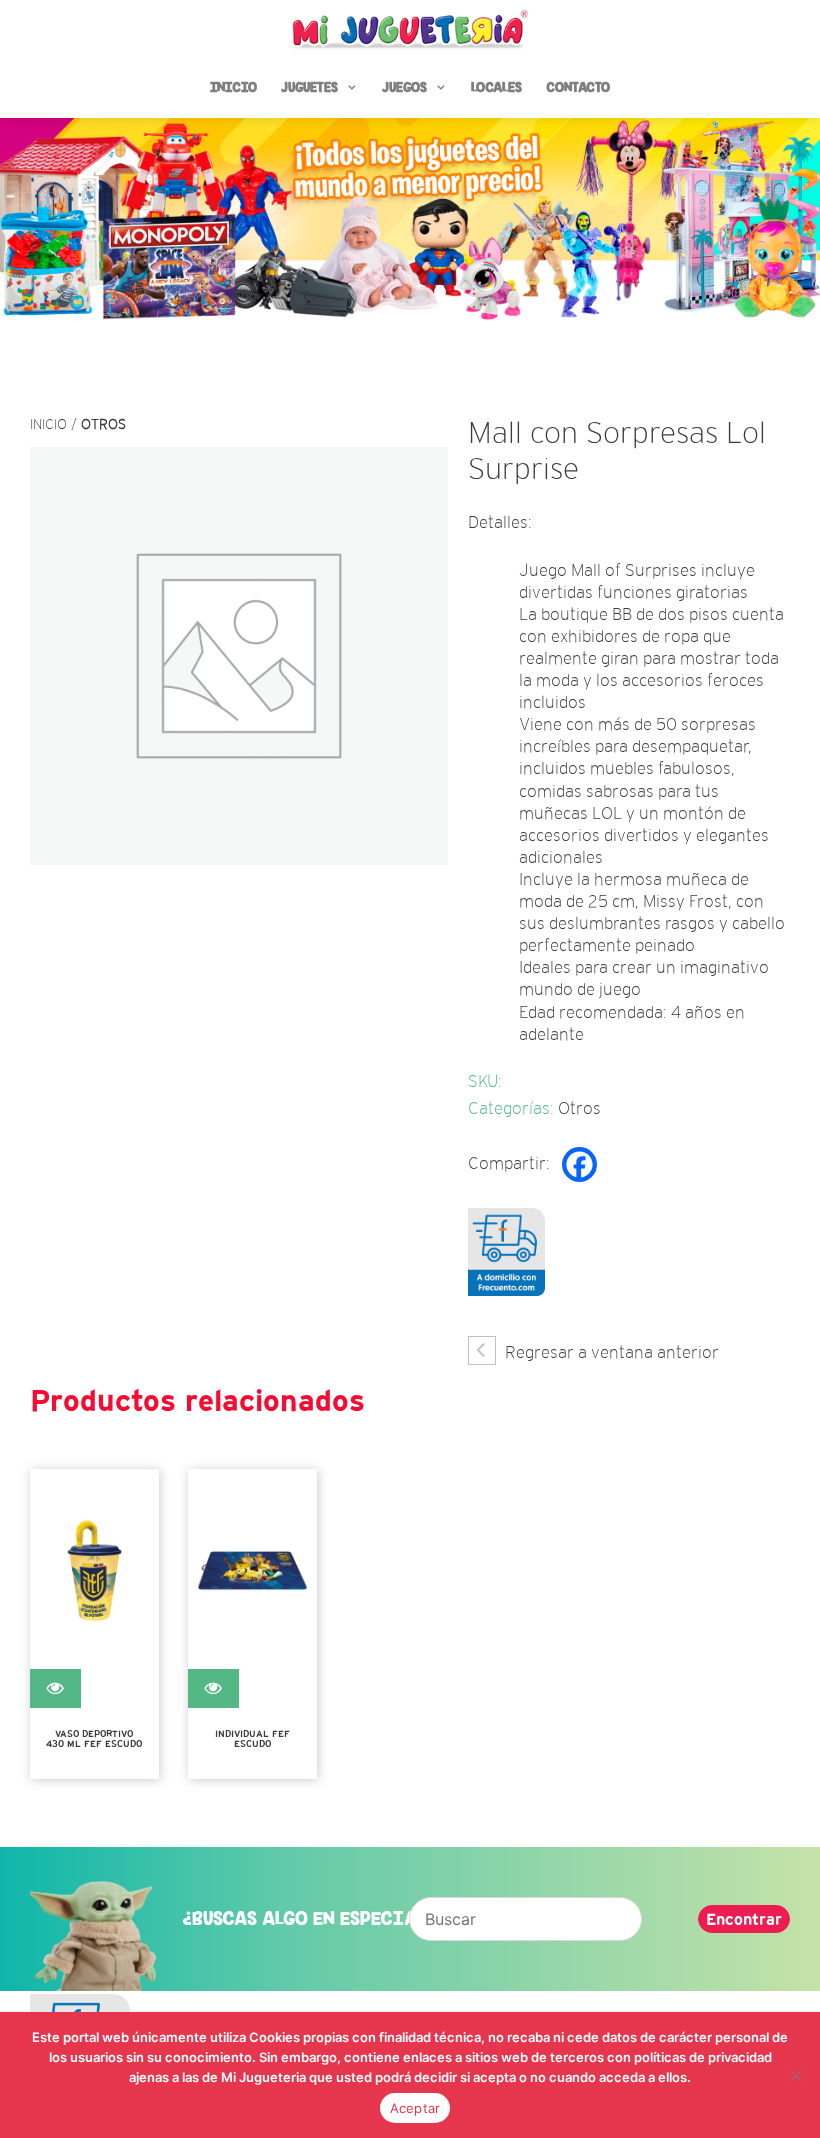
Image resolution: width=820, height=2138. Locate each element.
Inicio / (55, 424)
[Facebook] (579, 1164)
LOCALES (496, 87)
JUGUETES (309, 87)
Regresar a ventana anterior (610, 1352)
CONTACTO (578, 87)
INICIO (233, 87)
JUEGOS (404, 87)
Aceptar (415, 2108)
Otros (103, 424)
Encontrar (744, 1919)
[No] (795, 2075)
